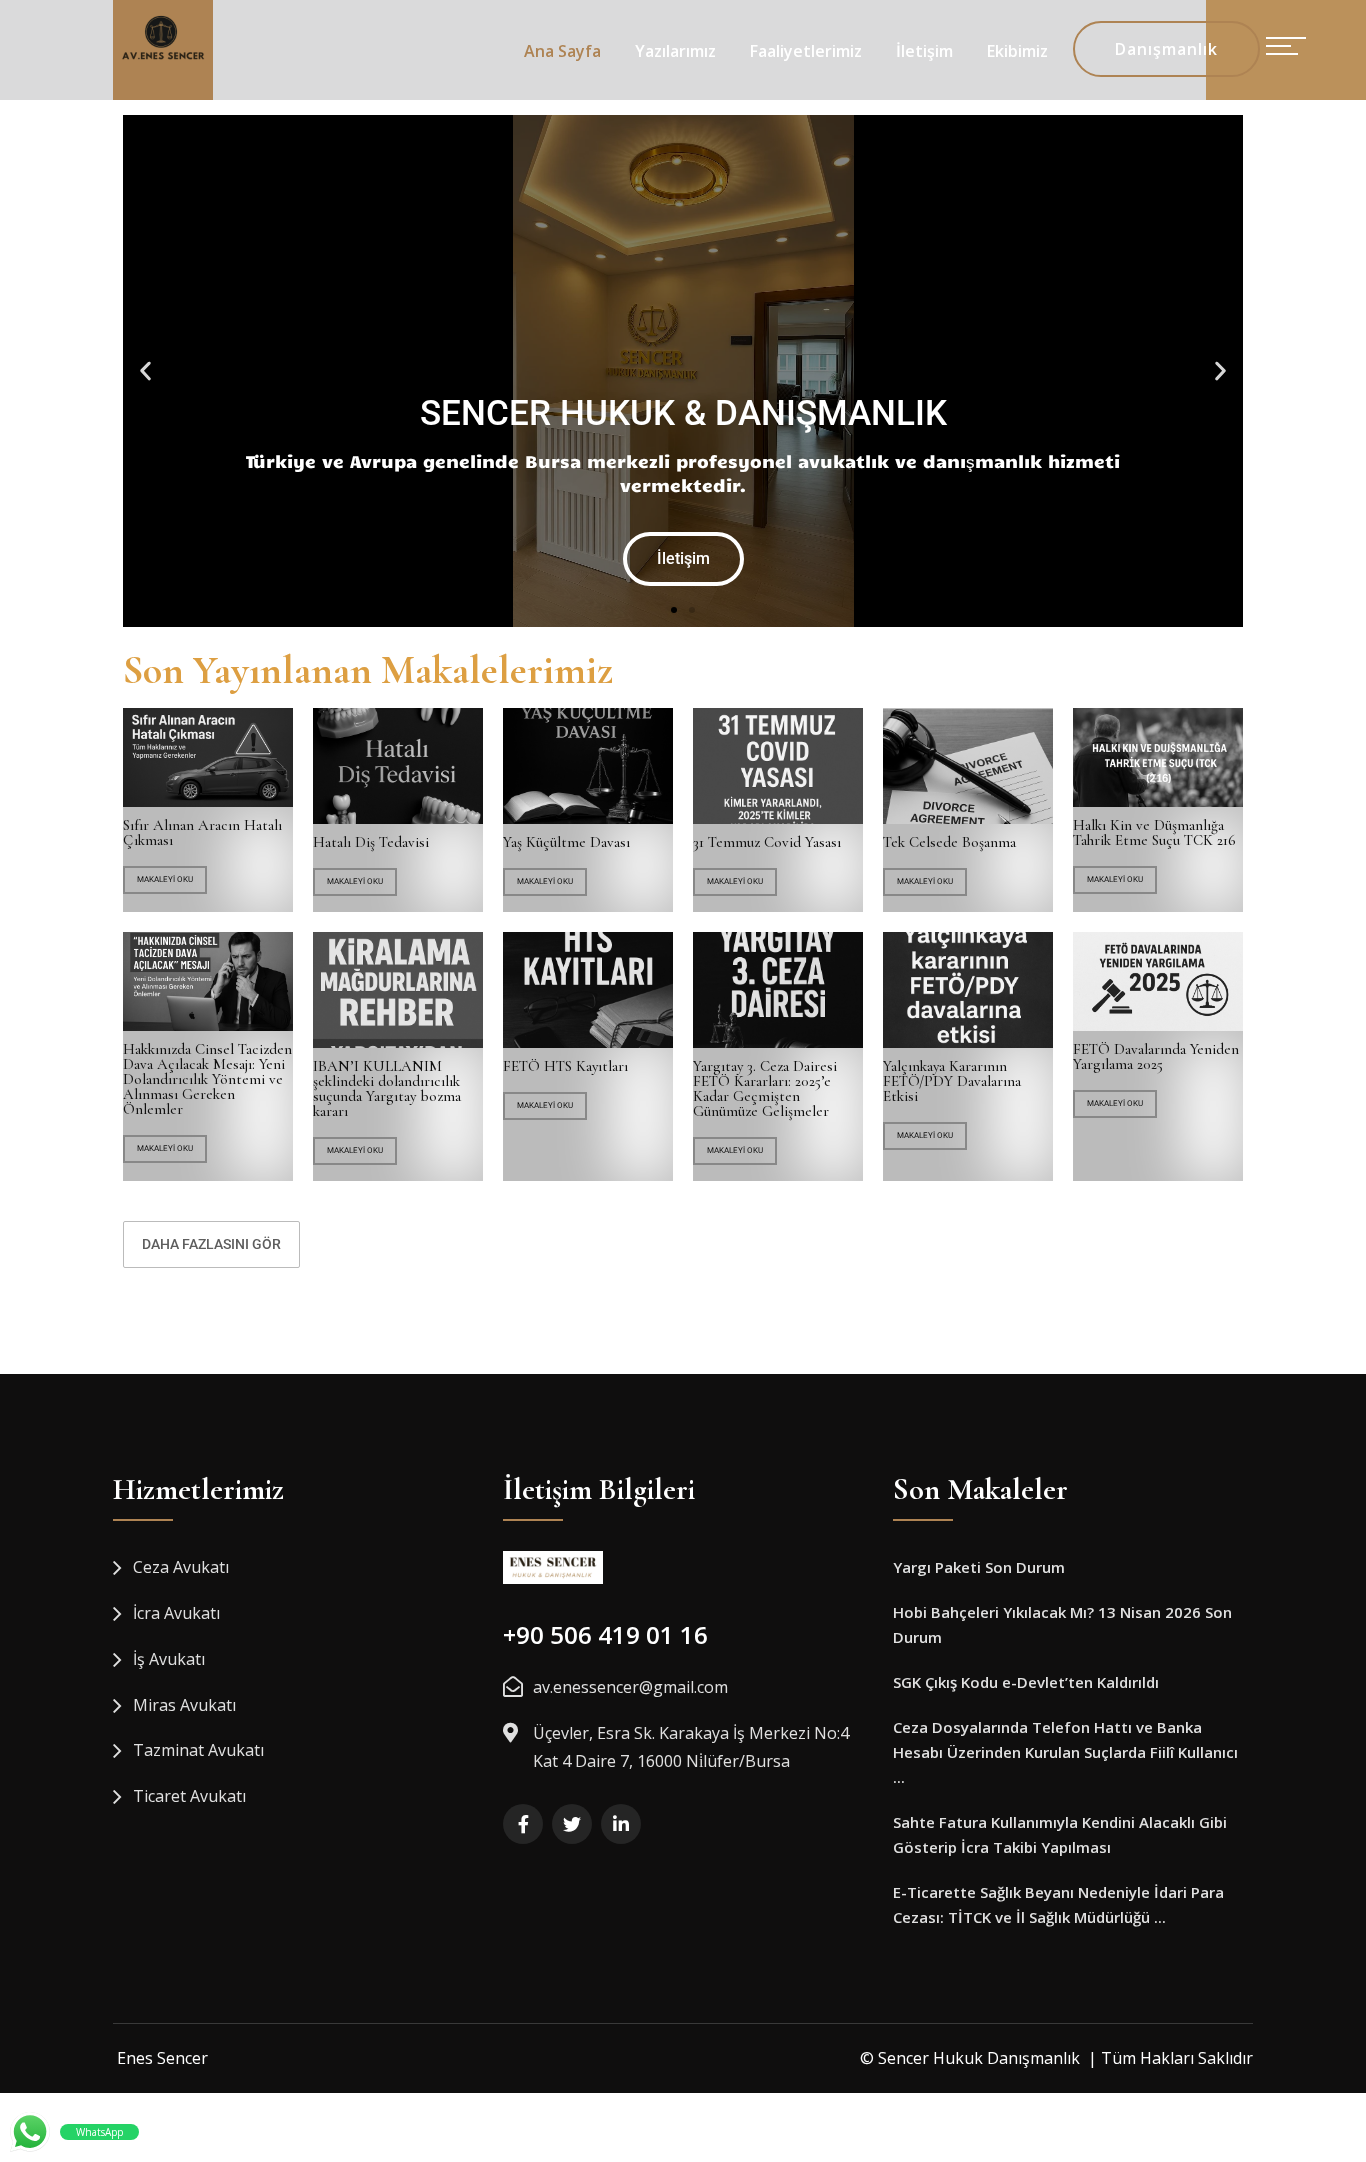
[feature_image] (208, 756)
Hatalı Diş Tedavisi (371, 842)
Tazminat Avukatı (198, 1750)
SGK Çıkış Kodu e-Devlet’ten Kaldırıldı (1026, 1682)
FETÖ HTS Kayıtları (565, 1066)
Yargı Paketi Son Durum (979, 1567)
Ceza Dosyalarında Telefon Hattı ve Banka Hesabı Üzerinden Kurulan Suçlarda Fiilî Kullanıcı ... (1065, 1752)
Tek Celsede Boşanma (949, 842)
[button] (145, 370)
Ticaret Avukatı (189, 1796)
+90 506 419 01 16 (605, 1634)
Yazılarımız (675, 51)
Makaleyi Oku (165, 879)
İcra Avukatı (176, 1613)
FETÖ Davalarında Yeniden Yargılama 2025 (1156, 1057)
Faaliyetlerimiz (806, 51)
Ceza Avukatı (181, 1567)
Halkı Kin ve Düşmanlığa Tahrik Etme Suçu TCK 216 (1154, 833)
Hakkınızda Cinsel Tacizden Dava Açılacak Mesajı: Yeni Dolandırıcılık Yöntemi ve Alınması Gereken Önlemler (207, 1079)
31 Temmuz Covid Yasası (767, 842)
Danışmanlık (1166, 49)
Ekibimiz (1017, 51)
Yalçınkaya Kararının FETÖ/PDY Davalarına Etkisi (952, 1081)
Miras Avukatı (184, 1705)
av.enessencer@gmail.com (630, 1687)
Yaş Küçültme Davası (566, 842)
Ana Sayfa (562, 51)
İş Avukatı (169, 1659)
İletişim (924, 51)
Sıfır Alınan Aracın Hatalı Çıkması (202, 833)
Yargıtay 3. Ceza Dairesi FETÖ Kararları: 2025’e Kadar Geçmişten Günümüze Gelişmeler (765, 1089)
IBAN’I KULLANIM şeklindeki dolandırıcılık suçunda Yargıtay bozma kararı (387, 1089)
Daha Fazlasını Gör (211, 1244)
